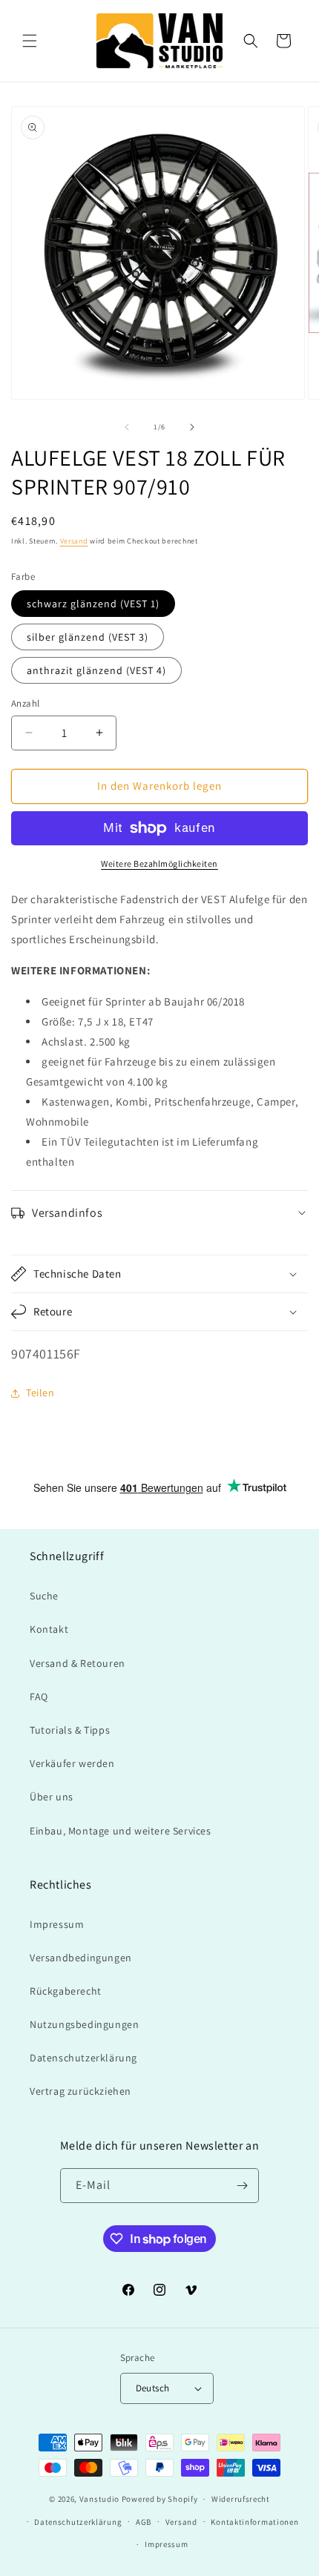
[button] (30, 41)
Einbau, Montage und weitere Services (121, 1831)
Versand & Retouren (78, 1663)
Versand (74, 541)
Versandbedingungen (81, 1958)
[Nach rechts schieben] (192, 427)
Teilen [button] (40, 1393)
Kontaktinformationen (254, 2522)
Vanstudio (99, 2499)
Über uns (52, 1797)
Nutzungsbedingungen (84, 2024)
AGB (144, 2522)
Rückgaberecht (66, 1991)
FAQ (39, 1697)
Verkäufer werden (72, 1763)
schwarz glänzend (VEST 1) (93, 604)
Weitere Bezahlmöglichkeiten (159, 863)
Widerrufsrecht (241, 2499)
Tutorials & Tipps (70, 1730)
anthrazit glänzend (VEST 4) (96, 670)
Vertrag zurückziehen (80, 2091)
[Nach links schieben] (127, 427)
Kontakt (49, 1629)
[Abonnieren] (242, 2186)
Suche (44, 1596)
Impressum (57, 1924)
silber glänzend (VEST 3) (88, 637)
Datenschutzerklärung (83, 2058)
